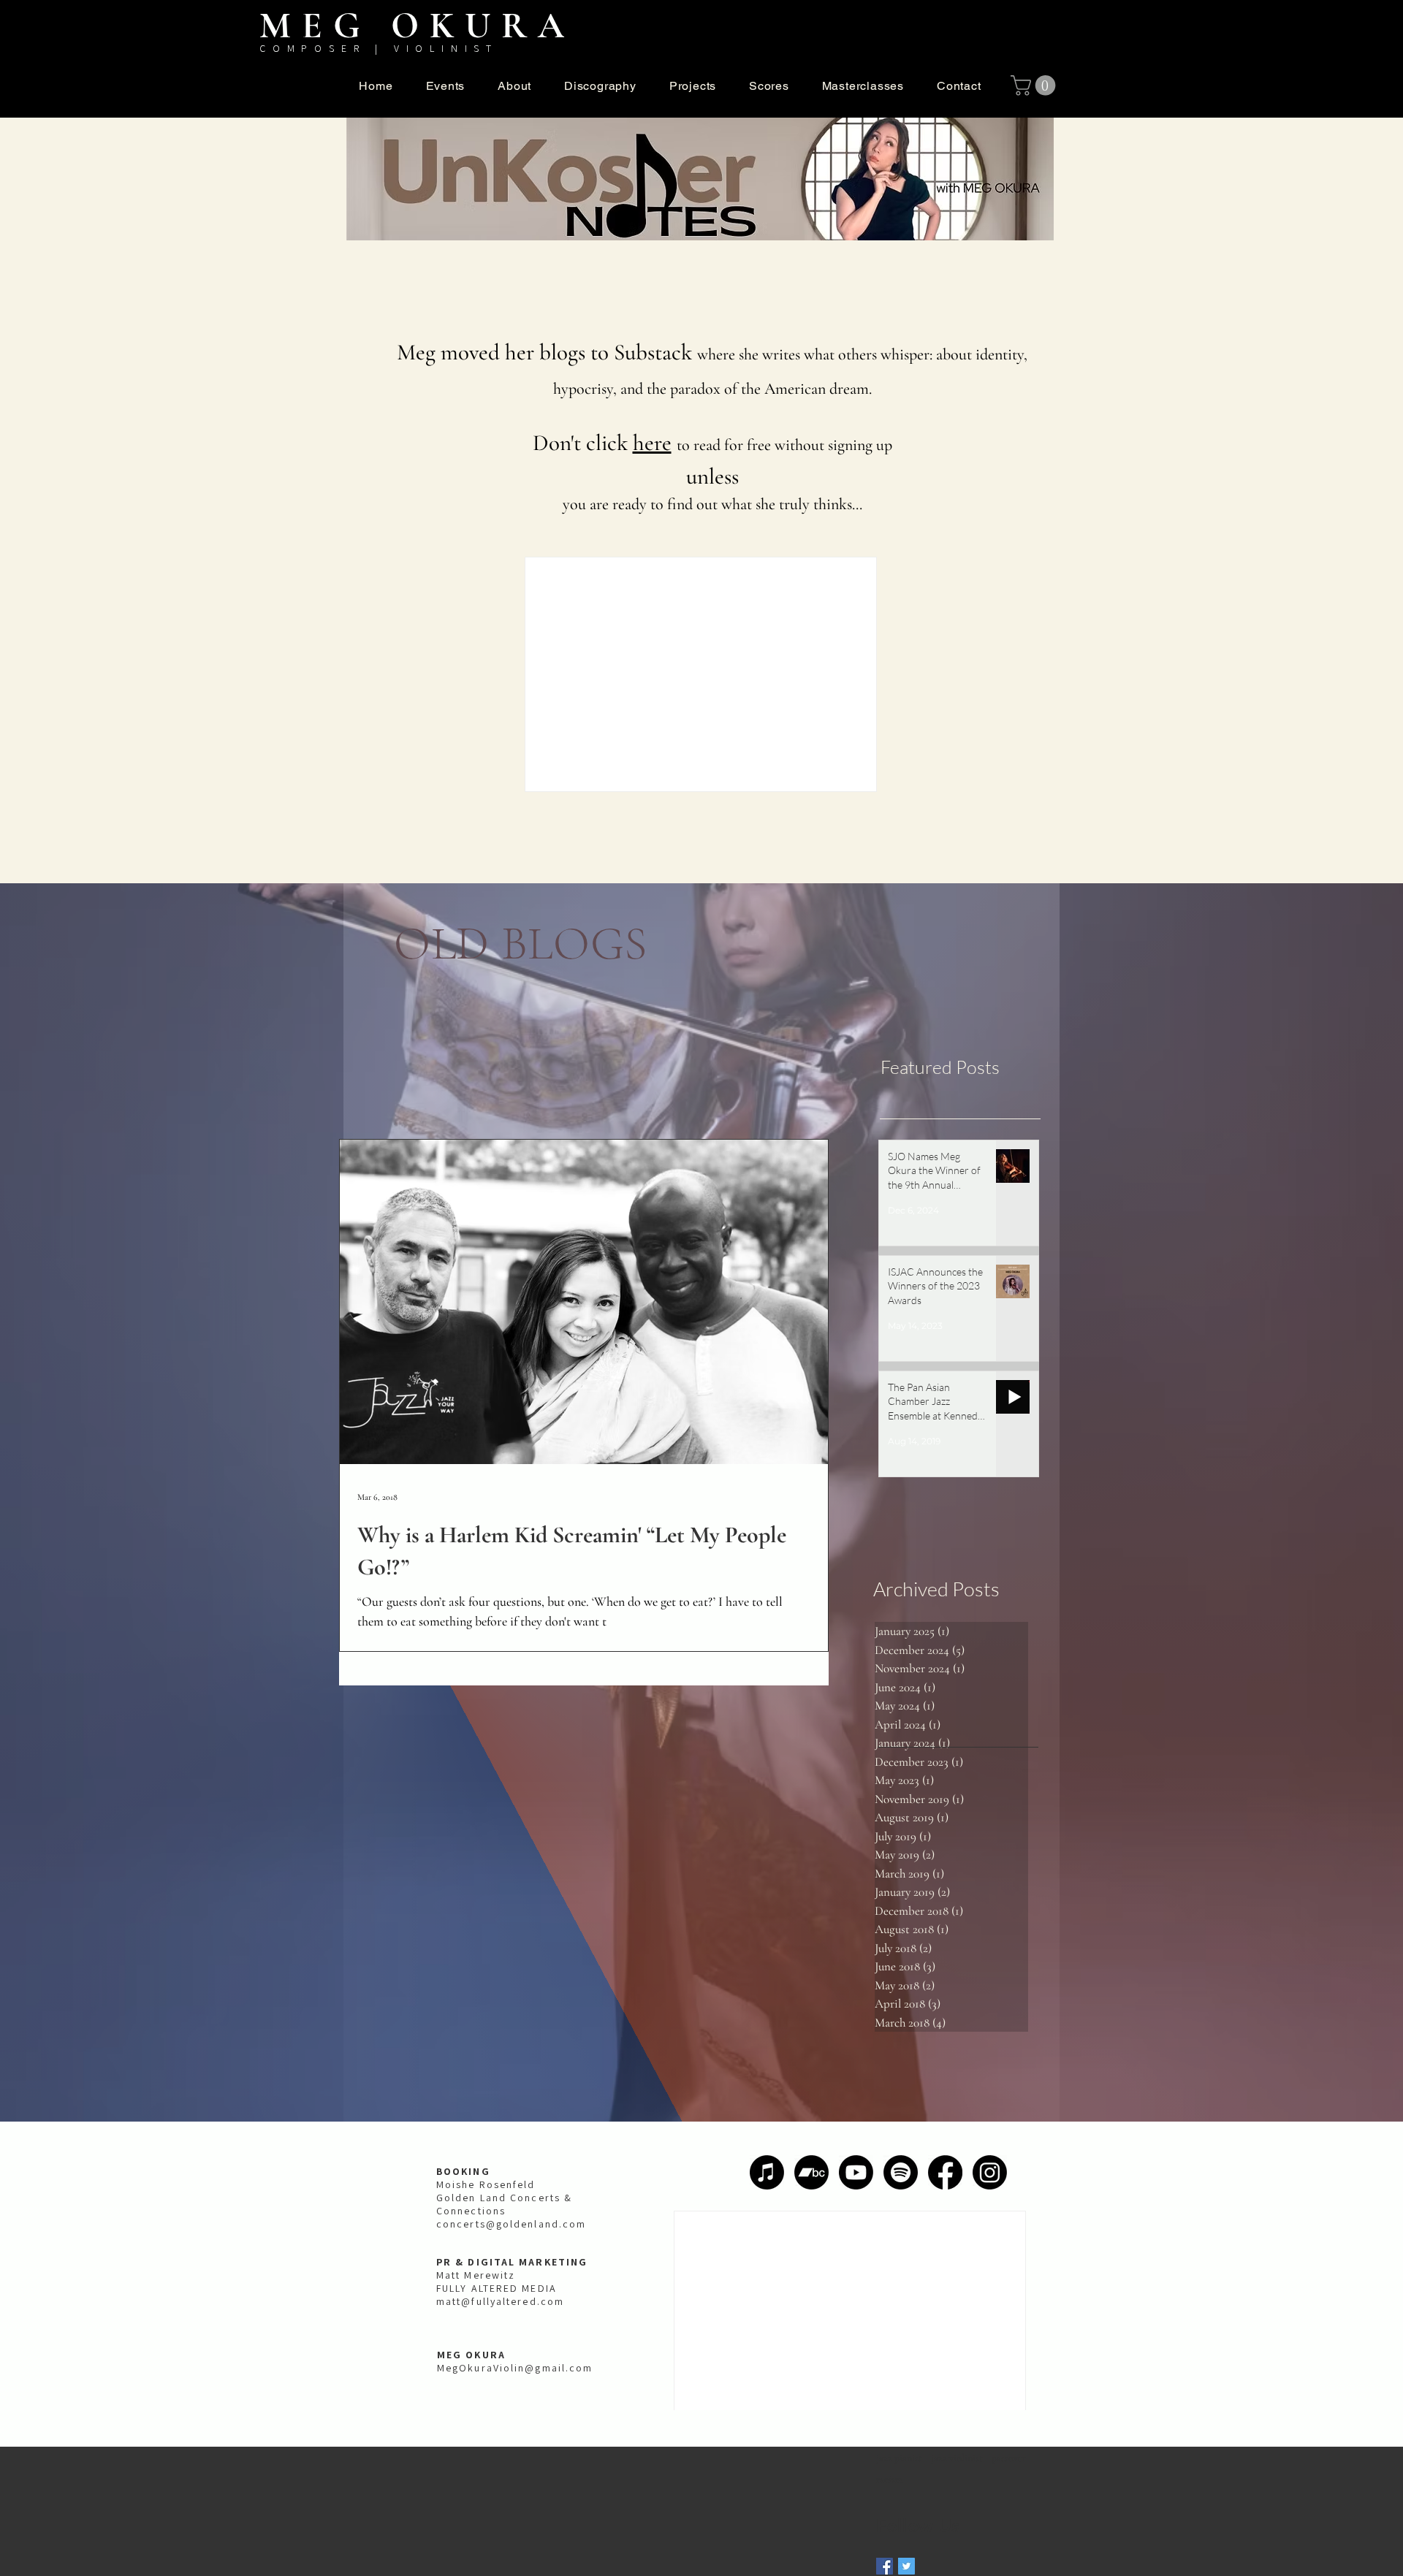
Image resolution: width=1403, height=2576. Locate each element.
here (652, 443)
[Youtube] (856, 2172)
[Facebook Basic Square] (885, 2566)
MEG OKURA (417, 26)
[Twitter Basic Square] (906, 2566)
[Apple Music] (767, 2172)
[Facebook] (945, 2172)
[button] (515, 86)
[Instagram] (990, 2172)
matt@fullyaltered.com (500, 2301)
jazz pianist (899, 2458)
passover (1009, 2458)
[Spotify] (901, 2172)
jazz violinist (957, 2458)
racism (890, 2479)
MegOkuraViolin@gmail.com (515, 2368)
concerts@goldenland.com (511, 2224)
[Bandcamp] (811, 2172)
